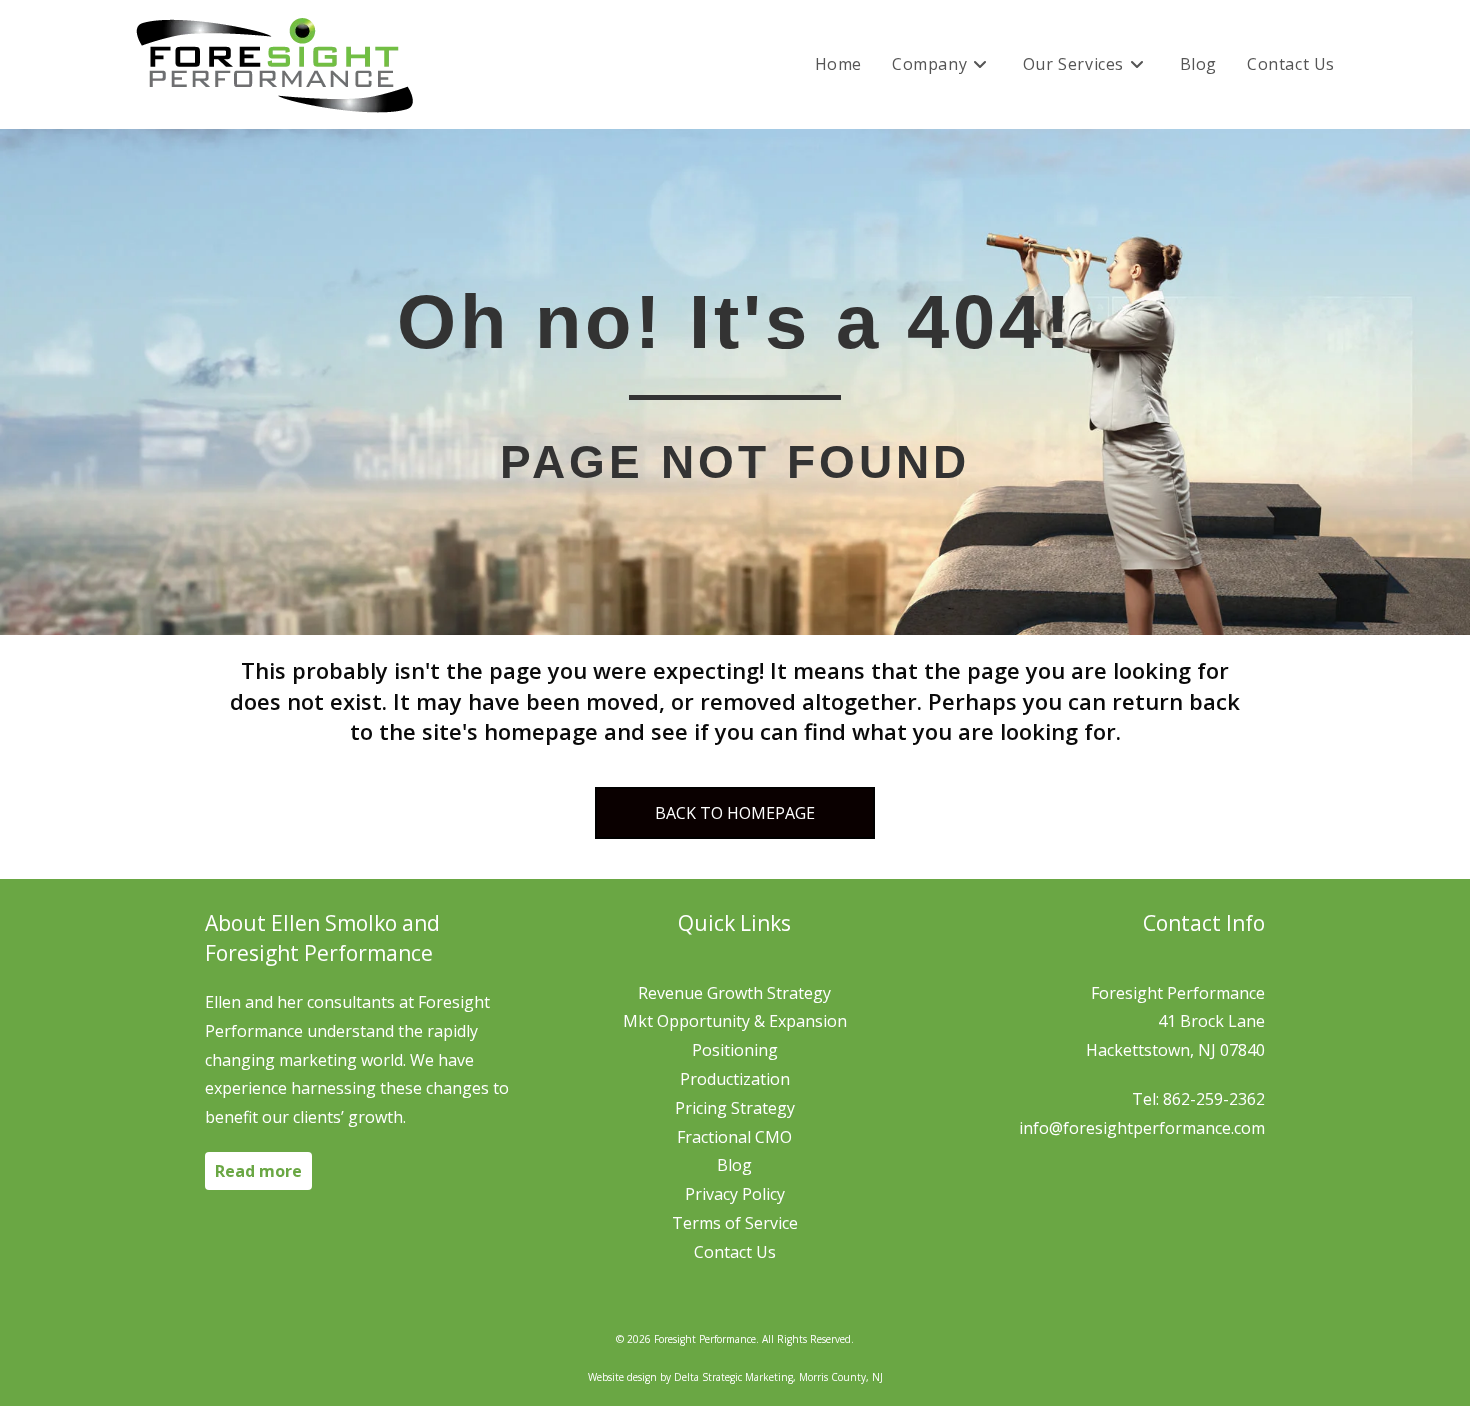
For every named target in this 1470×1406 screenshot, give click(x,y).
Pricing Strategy (735, 1108)
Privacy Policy (735, 1194)
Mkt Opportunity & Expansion (735, 1021)
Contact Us (735, 1252)
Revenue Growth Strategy (734, 993)
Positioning (735, 1050)
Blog (734, 1165)
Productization (735, 1079)
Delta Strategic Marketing (733, 1377)
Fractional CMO (734, 1137)
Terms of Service (735, 1223)
